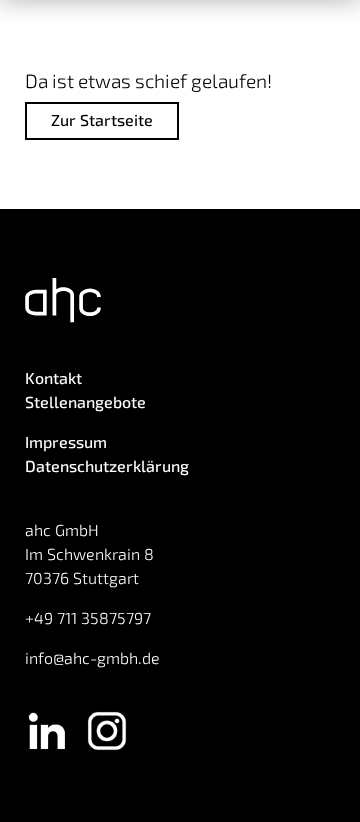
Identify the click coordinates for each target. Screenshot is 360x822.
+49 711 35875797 (88, 617)
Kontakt (53, 377)
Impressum (66, 441)
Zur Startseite (102, 119)
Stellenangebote (85, 401)
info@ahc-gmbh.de (92, 657)
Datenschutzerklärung (107, 465)
